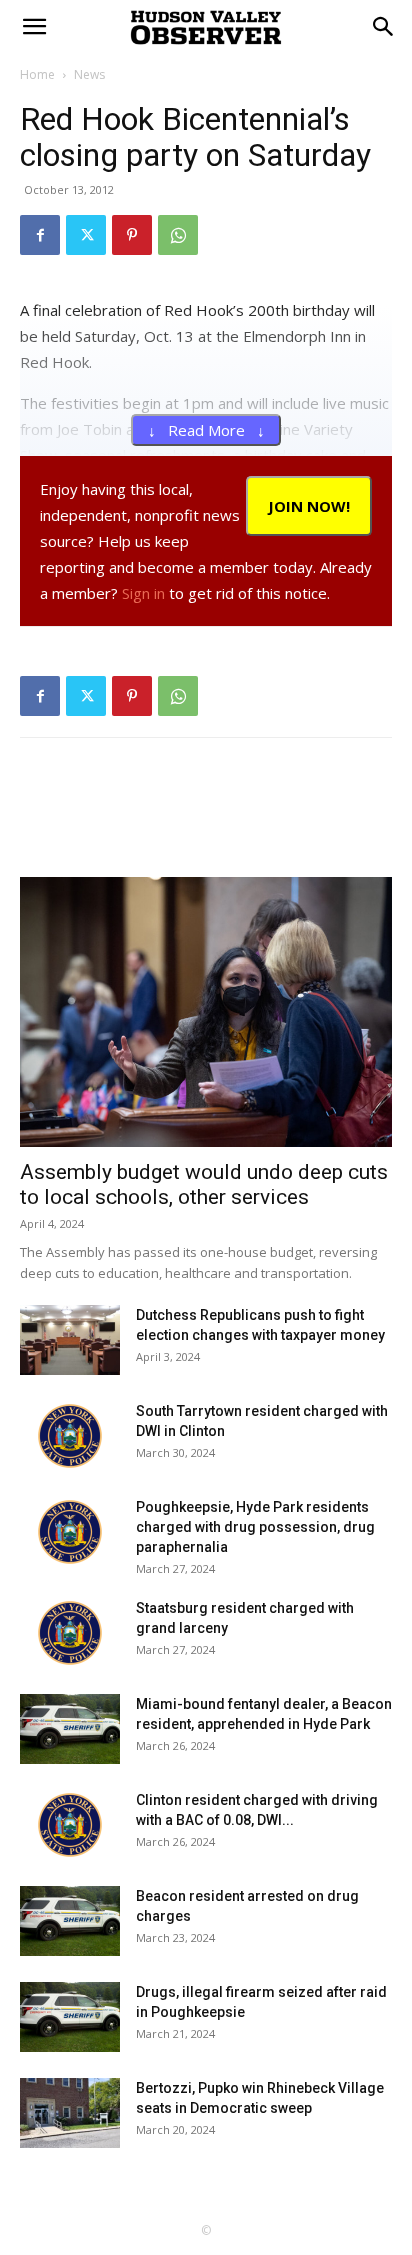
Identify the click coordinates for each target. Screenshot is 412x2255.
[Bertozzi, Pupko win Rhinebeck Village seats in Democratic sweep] (70, 2113)
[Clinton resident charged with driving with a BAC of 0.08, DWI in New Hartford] (70, 1825)
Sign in (143, 593)
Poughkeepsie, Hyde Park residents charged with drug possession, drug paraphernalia (255, 1527)
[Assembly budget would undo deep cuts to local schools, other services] (206, 1012)
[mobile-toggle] (34, 27)
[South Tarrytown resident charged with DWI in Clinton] (70, 1436)
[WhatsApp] (178, 235)
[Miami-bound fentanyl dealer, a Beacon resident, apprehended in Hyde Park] (70, 1729)
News (89, 74)
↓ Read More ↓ (206, 430)
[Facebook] (40, 235)
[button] (384, 27)
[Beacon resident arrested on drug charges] (70, 1921)
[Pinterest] (132, 235)
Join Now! (309, 506)
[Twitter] (86, 235)
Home (37, 74)
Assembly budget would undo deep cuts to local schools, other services (204, 1184)
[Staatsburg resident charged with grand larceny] (70, 1633)
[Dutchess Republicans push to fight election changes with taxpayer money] (70, 1340)
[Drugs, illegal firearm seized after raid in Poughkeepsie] (70, 2017)
